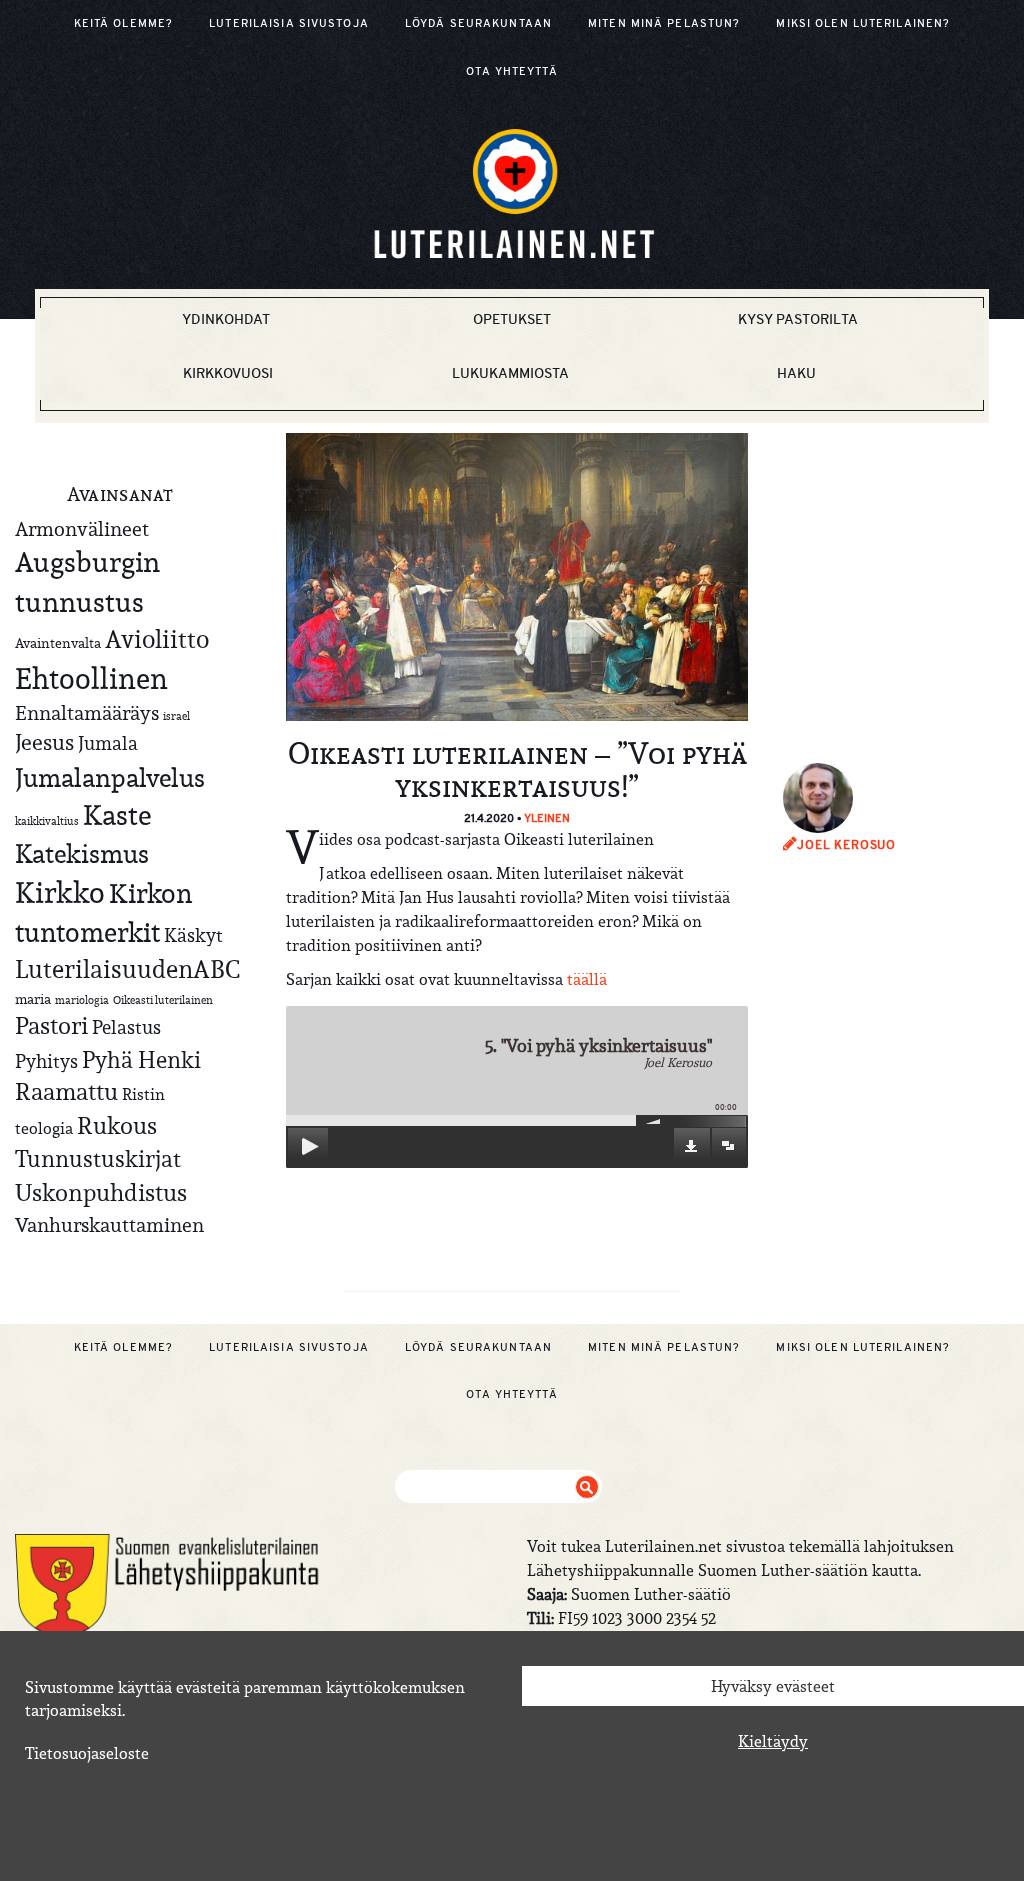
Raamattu (66, 1092)
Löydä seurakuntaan (478, 23)
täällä (587, 979)
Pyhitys (46, 1061)
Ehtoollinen (91, 678)
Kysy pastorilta (798, 319)
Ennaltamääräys (87, 712)
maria (33, 999)
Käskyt (193, 935)
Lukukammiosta (510, 373)
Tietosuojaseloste (87, 1753)
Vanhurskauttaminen (109, 1224)
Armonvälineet (82, 528)
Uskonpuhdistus (101, 1192)
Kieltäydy (773, 1741)
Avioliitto (157, 639)
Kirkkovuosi (228, 373)
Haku (796, 373)
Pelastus (126, 1027)
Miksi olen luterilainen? (863, 23)
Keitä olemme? (124, 23)
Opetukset (512, 319)
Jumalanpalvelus (110, 777)
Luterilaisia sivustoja (289, 23)
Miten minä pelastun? (664, 23)
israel (176, 716)
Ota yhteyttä (511, 71)
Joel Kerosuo (846, 845)
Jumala (108, 743)
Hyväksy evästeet (773, 1686)
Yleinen (547, 818)
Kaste (117, 815)
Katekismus (82, 854)
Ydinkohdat (226, 319)
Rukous (117, 1126)
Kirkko (60, 892)
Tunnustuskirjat (98, 1158)
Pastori (51, 1026)
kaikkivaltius (47, 821)
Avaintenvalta (58, 643)
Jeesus (44, 742)
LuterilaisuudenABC (127, 969)
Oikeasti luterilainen (163, 1000)
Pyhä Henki (141, 1059)
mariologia (82, 1000)
